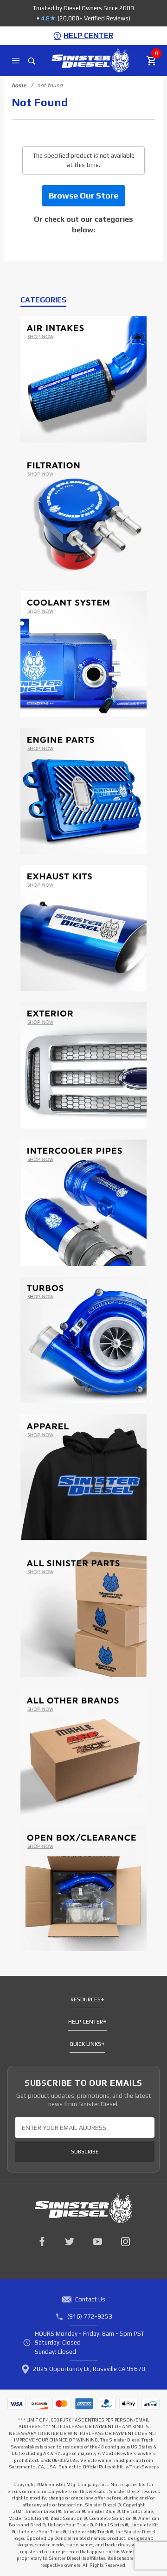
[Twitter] (70, 2242)
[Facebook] (42, 2242)
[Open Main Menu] (16, 61)
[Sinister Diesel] (90, 60)
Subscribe (85, 2152)
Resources (86, 1999)
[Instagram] (125, 2242)
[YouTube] (97, 2242)
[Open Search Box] (32, 61)
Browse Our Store (83, 195)
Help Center (86, 2022)
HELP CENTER (88, 35)
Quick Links (85, 2044)
